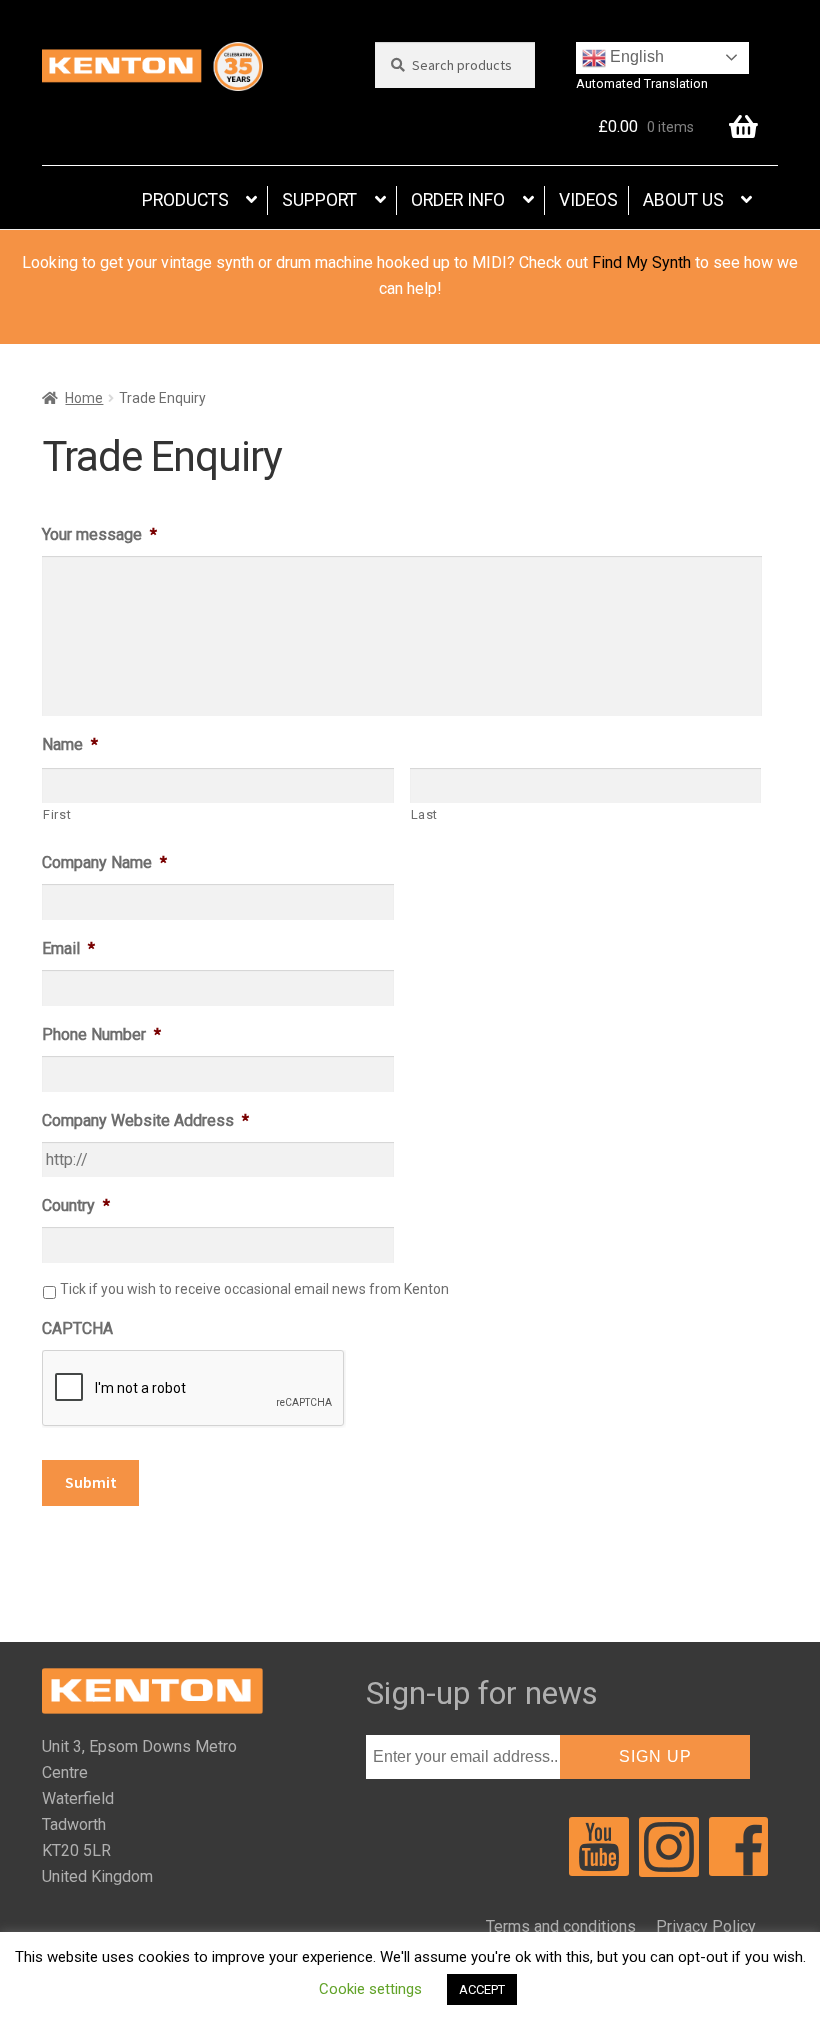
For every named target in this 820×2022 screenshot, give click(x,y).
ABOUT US (683, 200)
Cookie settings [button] (370, 1989)
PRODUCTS (185, 200)
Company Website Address (145, 1120)
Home (84, 398)
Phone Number (101, 1034)
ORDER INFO (458, 200)
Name (70, 744)
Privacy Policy (706, 1926)
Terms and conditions (561, 1926)
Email (68, 948)
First (57, 814)
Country (76, 1205)
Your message (99, 534)
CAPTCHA (77, 1328)
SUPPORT (319, 200)
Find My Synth (641, 262)
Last (425, 814)
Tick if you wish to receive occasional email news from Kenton (254, 1289)
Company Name (104, 862)
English (635, 56)
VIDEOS (588, 200)
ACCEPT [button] (482, 1989)
